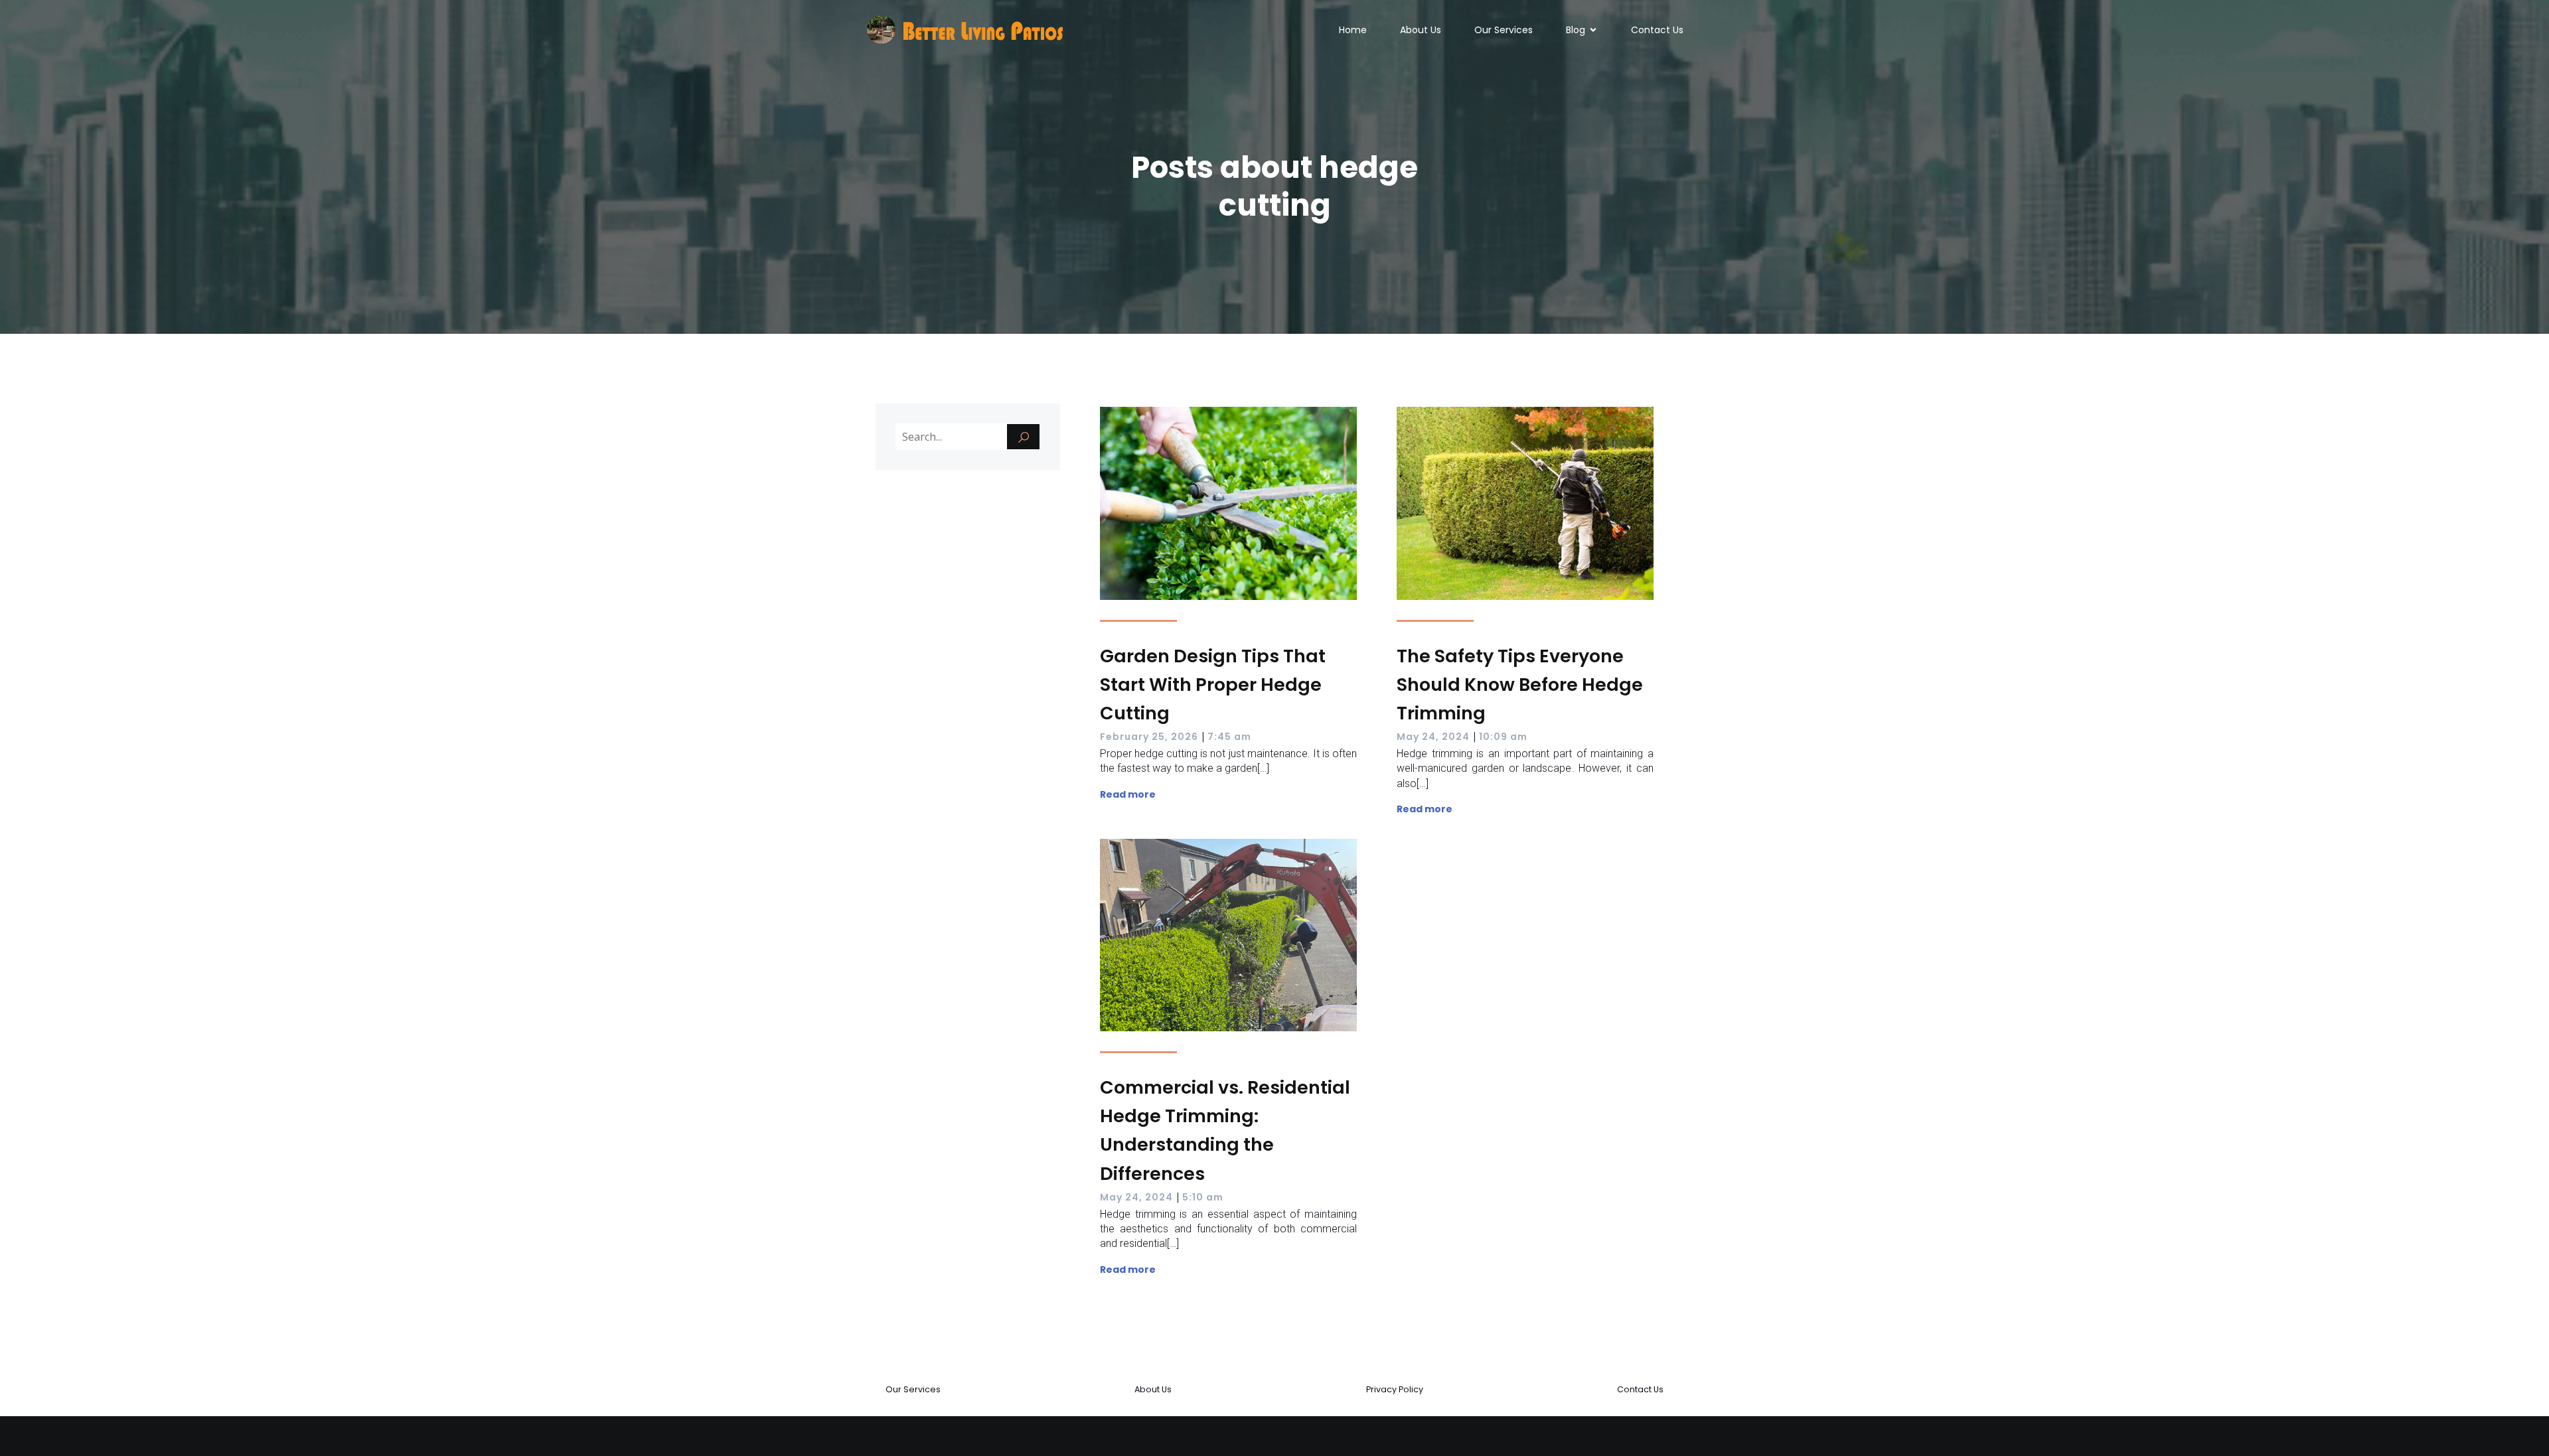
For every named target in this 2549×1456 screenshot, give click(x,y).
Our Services (1504, 30)
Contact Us (1657, 30)
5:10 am (1203, 1197)
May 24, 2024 (1433, 737)
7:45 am (1229, 737)
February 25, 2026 (1149, 737)
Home (1353, 30)
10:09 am (1503, 737)
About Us (1421, 30)
